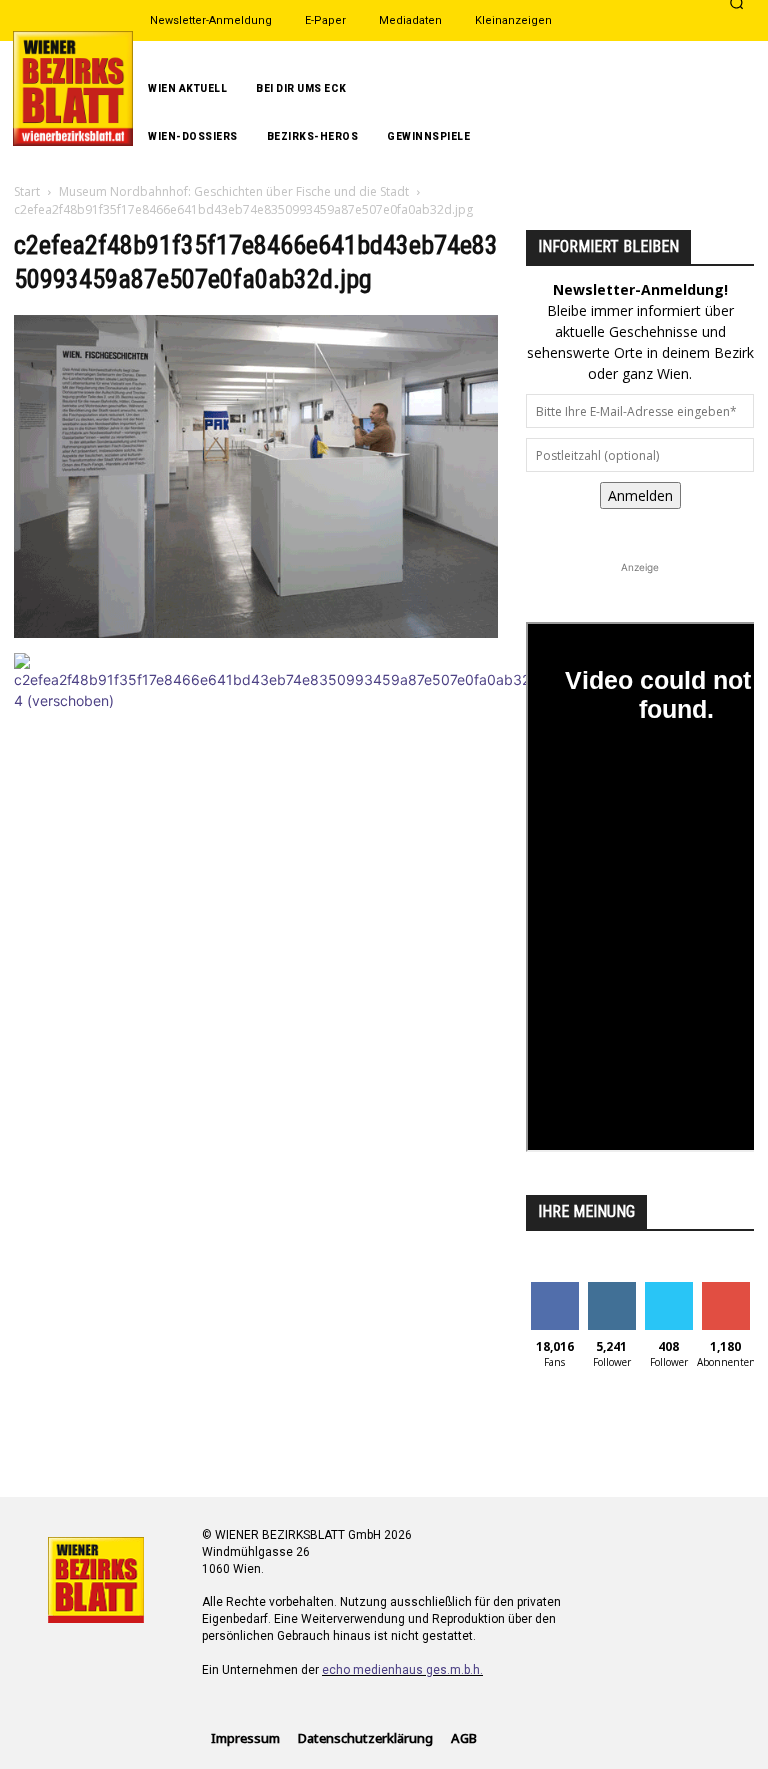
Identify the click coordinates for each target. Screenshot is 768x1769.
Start (27, 191)
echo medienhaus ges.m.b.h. (402, 1670)
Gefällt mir (554, 1297)
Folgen (611, 1289)
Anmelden (640, 495)
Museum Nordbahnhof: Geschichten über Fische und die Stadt (234, 191)
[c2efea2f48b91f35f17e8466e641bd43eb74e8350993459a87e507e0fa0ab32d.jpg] (256, 632)
